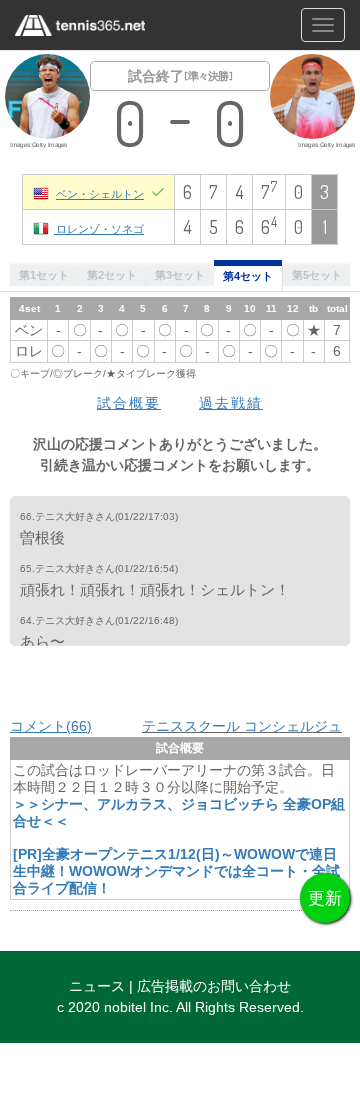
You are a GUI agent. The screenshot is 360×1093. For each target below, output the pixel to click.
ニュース (97, 986)
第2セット (112, 275)
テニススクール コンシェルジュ (242, 726)
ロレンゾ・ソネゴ (99, 228)
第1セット (44, 275)
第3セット (180, 275)
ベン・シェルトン (100, 193)
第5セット (317, 275)
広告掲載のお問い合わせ (214, 986)
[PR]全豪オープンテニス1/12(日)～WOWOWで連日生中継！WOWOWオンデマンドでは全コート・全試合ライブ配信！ (176, 871)
